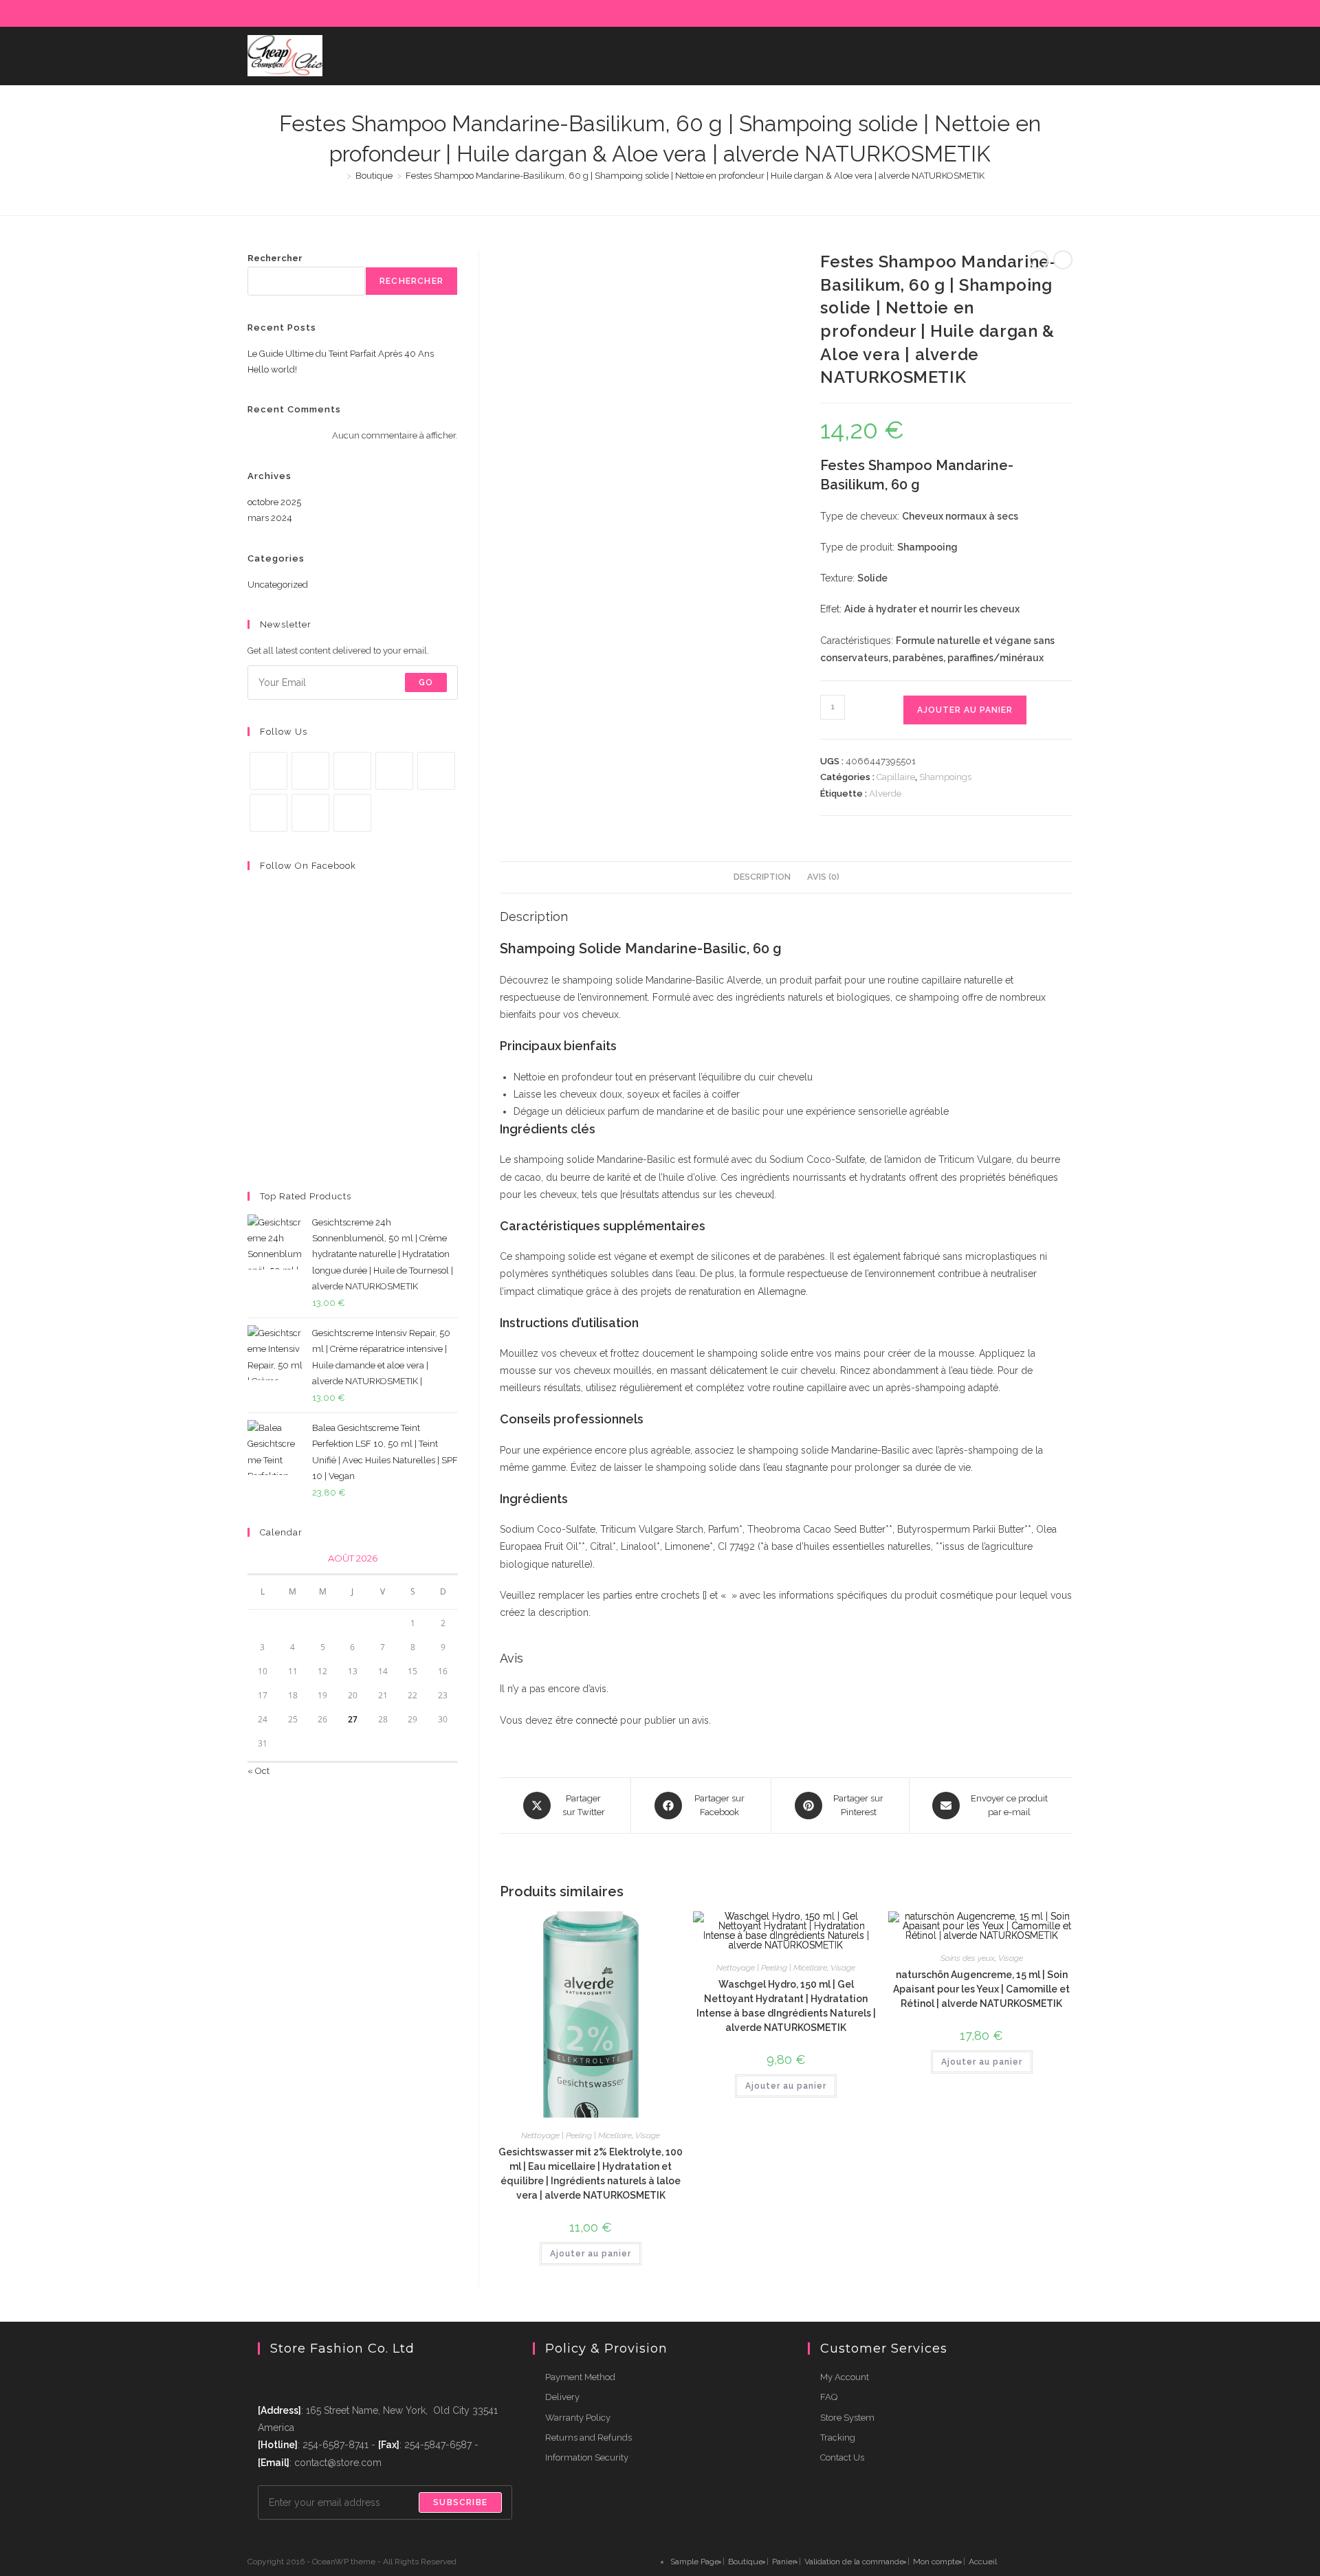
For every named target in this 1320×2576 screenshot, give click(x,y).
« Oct (258, 1771)
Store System (847, 2418)
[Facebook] (958, 13)
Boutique (746, 2562)
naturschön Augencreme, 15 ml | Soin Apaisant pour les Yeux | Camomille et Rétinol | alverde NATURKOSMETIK (981, 1989)
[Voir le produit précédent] (1039, 260)
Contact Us (842, 2457)
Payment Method (580, 2377)
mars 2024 (270, 518)
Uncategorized (278, 585)
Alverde (885, 793)
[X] (942, 13)
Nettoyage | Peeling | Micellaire (576, 2135)
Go (426, 682)
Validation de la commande (854, 2562)
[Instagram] (1005, 13)
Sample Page (695, 2562)
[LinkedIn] (1021, 13)
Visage (648, 2135)
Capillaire (896, 777)
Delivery (562, 2397)
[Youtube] (310, 813)
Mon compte (936, 2562)
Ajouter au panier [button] (591, 2254)
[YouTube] (1053, 13)
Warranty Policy (578, 2418)
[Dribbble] (990, 13)
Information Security (587, 2457)
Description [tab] (762, 877)
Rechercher (275, 258)
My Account (845, 2377)
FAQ (829, 2397)
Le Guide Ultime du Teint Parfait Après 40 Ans (341, 354)
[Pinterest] (974, 13)
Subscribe (460, 2502)
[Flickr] (1037, 13)
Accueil (983, 2562)
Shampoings (945, 777)
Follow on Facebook (308, 866)
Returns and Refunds (588, 2438)
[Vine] (268, 813)
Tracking (838, 2438)
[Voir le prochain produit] (1063, 260)
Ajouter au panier (965, 710)
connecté (596, 1720)
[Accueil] (339, 176)
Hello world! (272, 369)
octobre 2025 (274, 502)
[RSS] (1067, 13)
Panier (784, 2562)
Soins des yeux (968, 1958)
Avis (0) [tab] (823, 877)
